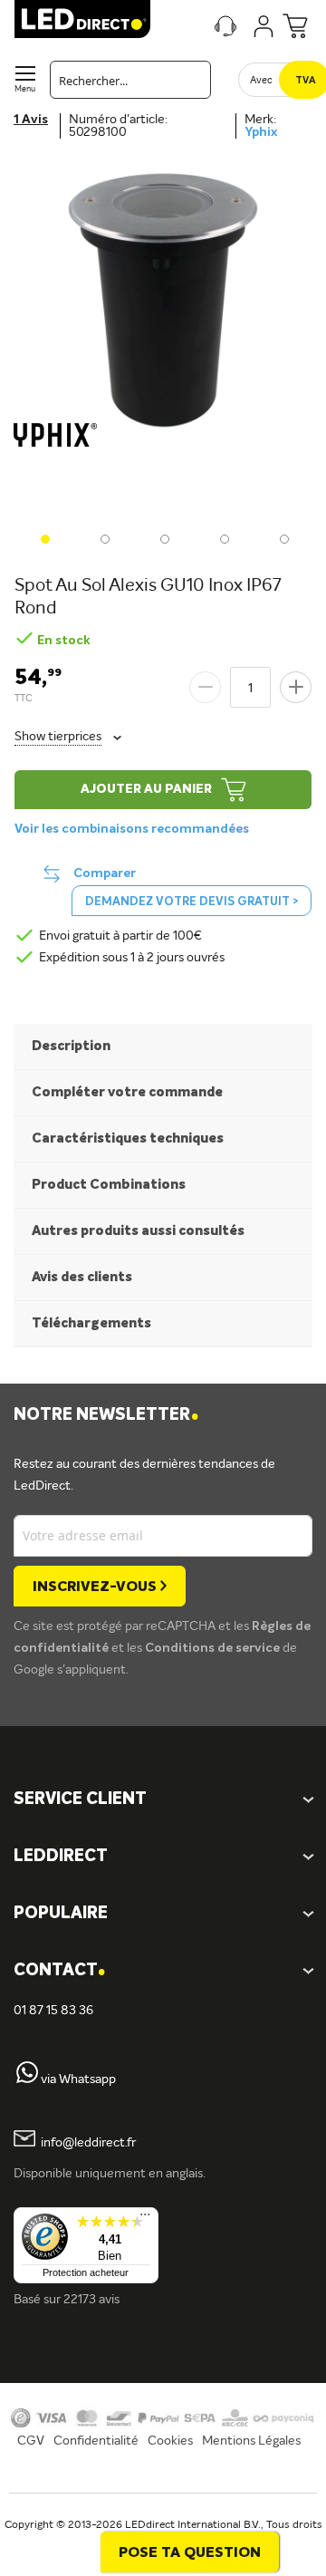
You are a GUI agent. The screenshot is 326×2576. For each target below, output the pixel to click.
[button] (43, 537)
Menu (25, 89)
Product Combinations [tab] (109, 1185)
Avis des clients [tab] (82, 1277)
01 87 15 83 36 (53, 2011)
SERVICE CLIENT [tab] (80, 1799)
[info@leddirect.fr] (24, 2143)
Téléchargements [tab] (91, 1323)
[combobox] (130, 80)
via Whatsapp (78, 2079)
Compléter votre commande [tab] (127, 1092)
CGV (31, 2441)
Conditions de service (214, 1648)
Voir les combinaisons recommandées (132, 829)
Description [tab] (71, 1046)
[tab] (163, 1857)
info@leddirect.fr (88, 2143)
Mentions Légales (251, 2441)
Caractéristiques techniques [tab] (128, 1138)
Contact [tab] (59, 1971)
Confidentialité (96, 2441)
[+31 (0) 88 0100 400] (27, 2079)
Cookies (170, 2441)
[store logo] (82, 19)
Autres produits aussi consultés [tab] (138, 1231)
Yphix (261, 132)
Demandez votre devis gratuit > (192, 902)
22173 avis (91, 2300)
